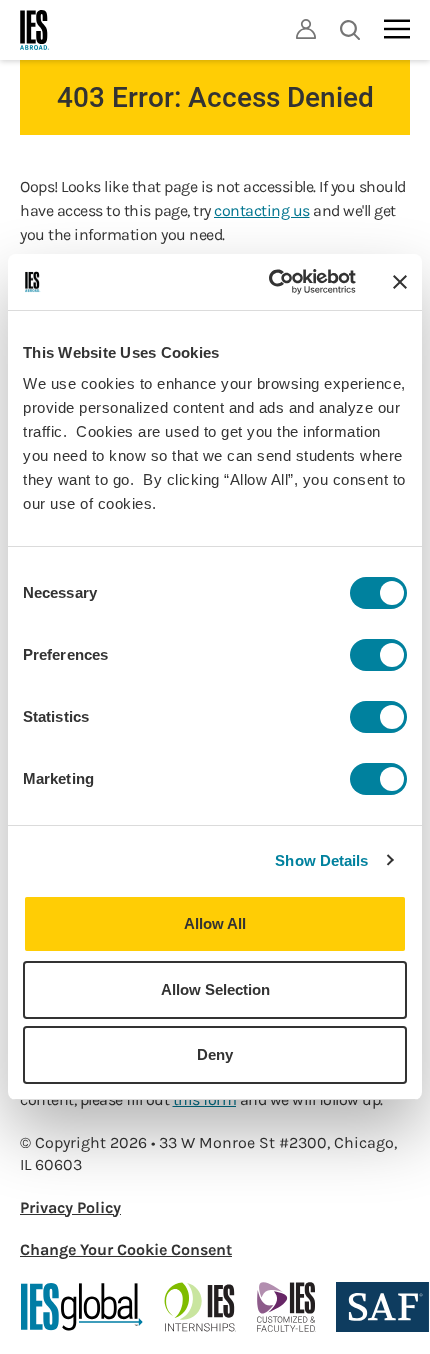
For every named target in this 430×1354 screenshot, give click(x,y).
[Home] (35, 30)
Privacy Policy (70, 1207)
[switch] (378, 655)
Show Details (321, 860)
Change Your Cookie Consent (126, 1249)
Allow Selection (215, 989)
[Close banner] (400, 282)
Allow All (215, 923)
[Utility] (306, 29)
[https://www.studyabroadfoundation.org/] (382, 1307)
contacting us (262, 210)
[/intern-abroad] (200, 1307)
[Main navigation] (397, 29)
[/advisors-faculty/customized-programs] (286, 1307)
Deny (215, 1054)
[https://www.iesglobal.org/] (82, 1307)
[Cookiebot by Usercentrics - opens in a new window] (270, 282)
